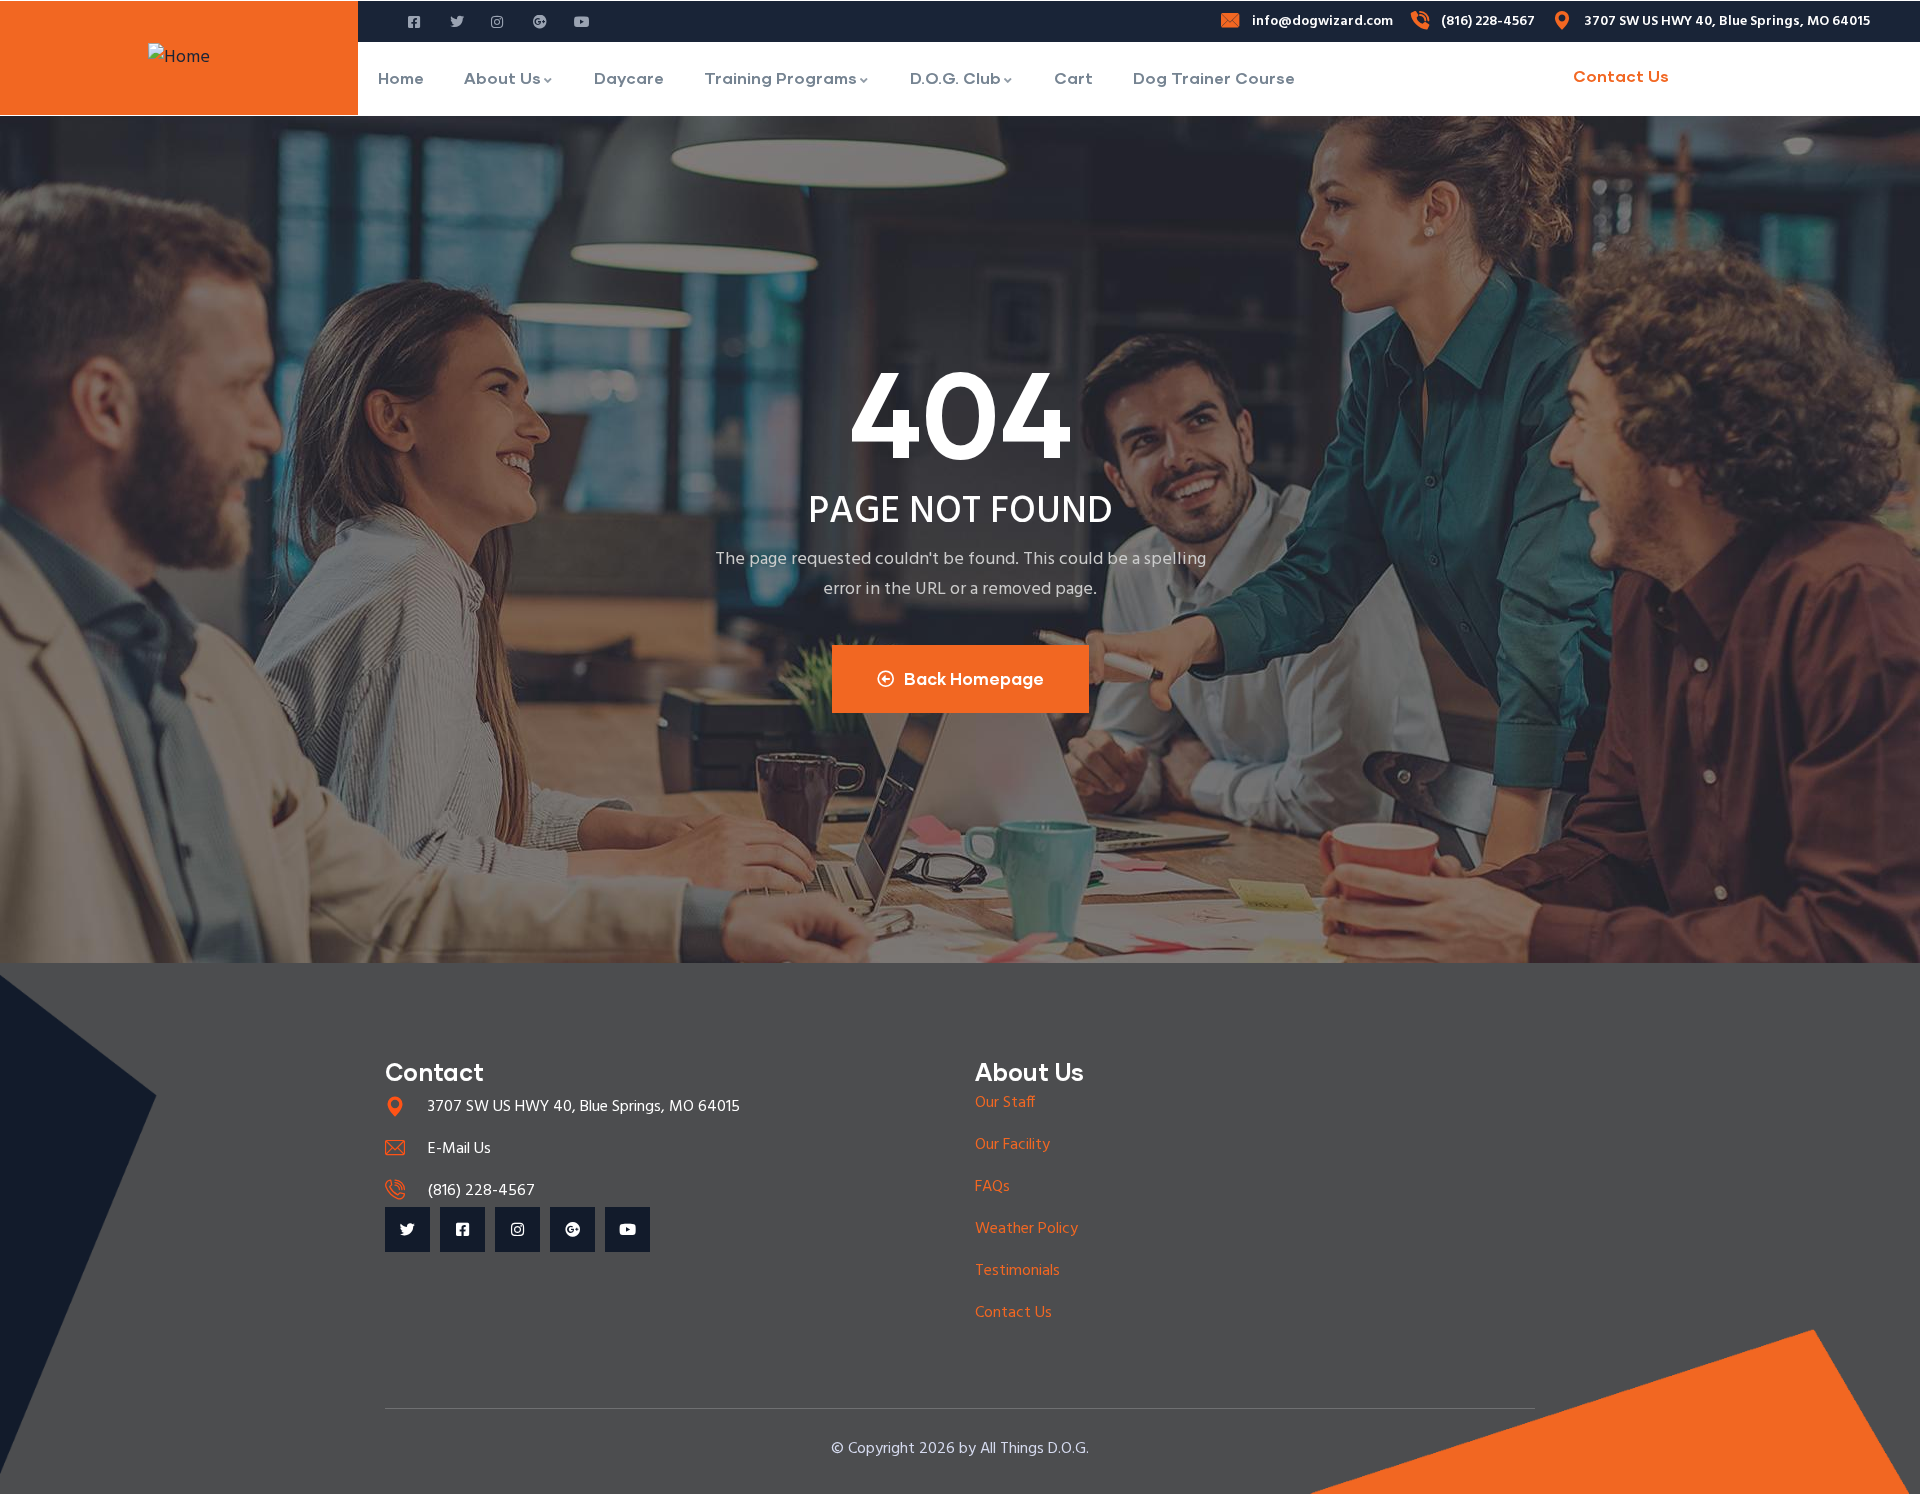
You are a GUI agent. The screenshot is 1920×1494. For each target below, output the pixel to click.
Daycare (629, 77)
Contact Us (1621, 75)
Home (401, 77)
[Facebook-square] (462, 1229)
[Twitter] (407, 1229)
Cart (1073, 77)
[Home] (179, 58)
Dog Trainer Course (1214, 77)
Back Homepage (974, 678)
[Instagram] (517, 1229)
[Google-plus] (572, 1229)
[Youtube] (627, 1229)
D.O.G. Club (955, 77)
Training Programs (780, 77)
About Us (502, 77)
